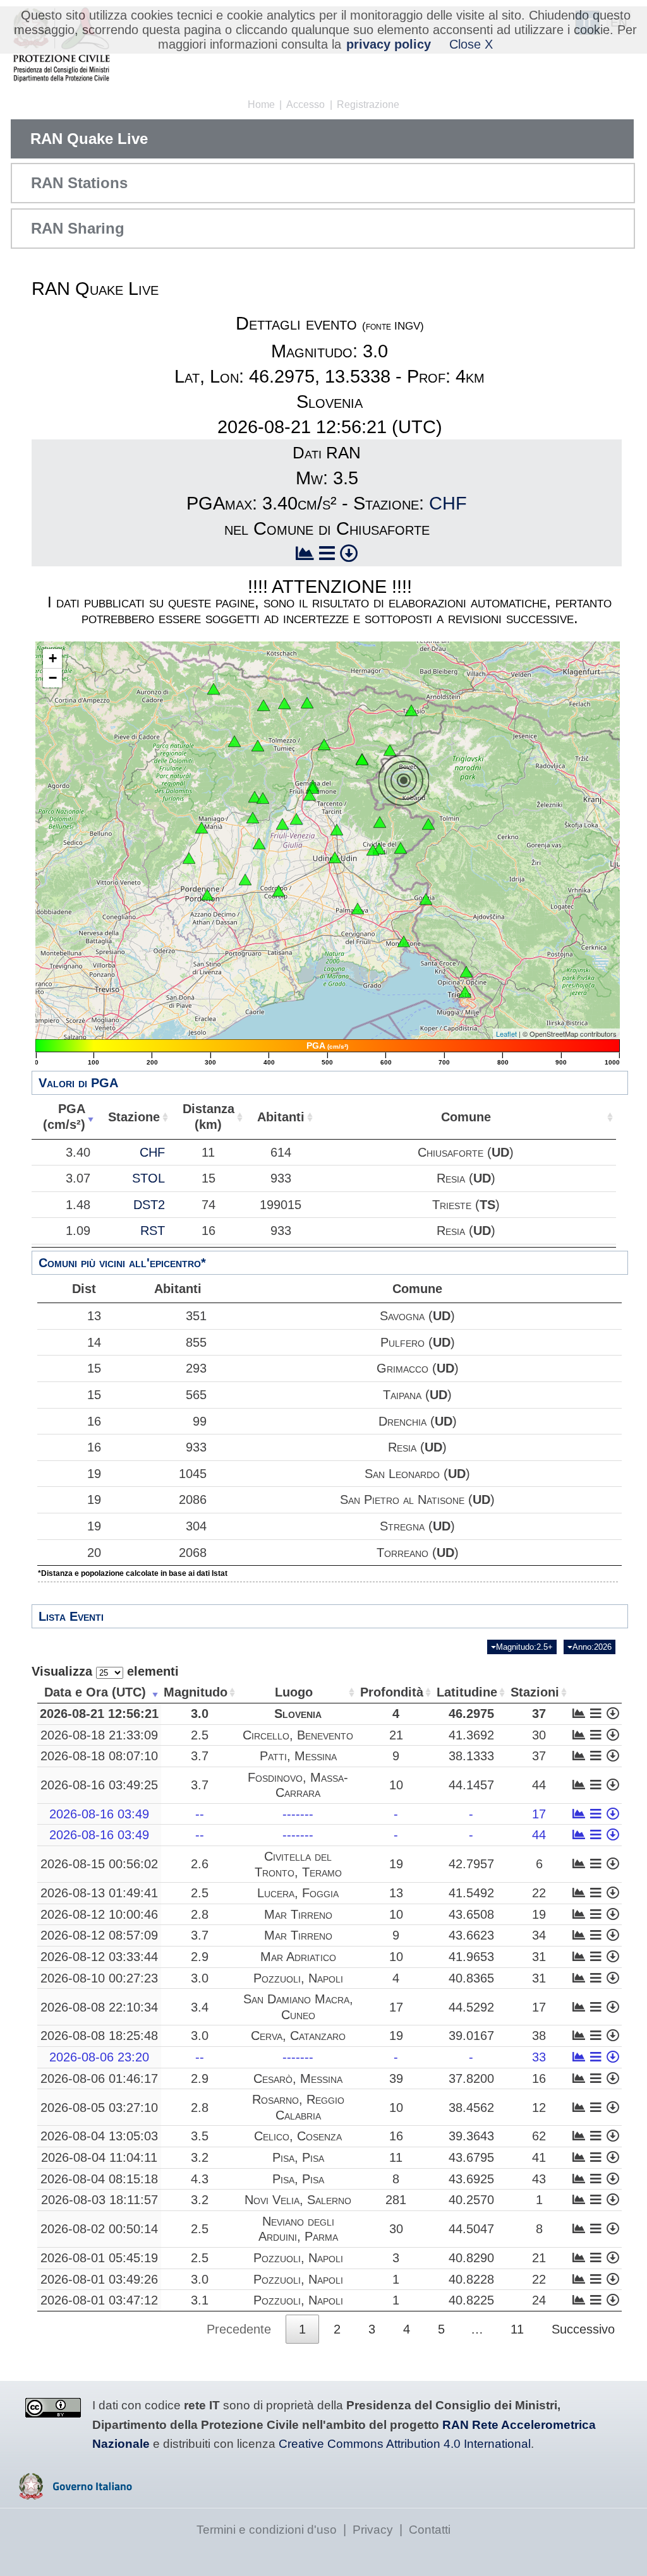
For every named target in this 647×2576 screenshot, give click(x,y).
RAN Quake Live (89, 139)
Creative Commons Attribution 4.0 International (405, 2444)
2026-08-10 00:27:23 (99, 1978)
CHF (448, 503)
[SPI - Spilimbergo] (259, 844)
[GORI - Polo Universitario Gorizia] (426, 899)
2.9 (200, 1957)
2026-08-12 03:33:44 (99, 1957)
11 (396, 2157)
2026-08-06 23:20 (99, 2057)
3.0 (200, 1714)
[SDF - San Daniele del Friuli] (282, 824)
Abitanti (281, 1117)
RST (153, 1231)
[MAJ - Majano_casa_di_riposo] (296, 819)
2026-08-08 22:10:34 (99, 2007)
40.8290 (471, 2258)
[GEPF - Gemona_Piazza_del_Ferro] (313, 788)
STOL (148, 1178)
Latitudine (467, 1692)
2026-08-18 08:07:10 (99, 1756)
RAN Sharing (78, 228)
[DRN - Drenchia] (428, 824)
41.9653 (471, 1957)
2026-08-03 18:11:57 (100, 2200)
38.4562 (471, 2108)
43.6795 (471, 2157)
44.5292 (471, 2007)
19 (94, 1474)
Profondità (392, 1692)
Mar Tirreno (298, 1914)
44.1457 (471, 1785)
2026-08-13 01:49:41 (99, 1893)
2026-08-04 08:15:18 (99, 2179)
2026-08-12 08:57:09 (99, 1935)
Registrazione (368, 104)
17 (539, 1814)
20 (94, 1553)
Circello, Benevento (298, 1735)
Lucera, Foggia (298, 1893)
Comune (466, 1117)
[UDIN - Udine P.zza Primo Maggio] (335, 857)
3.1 (200, 2300)
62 (539, 2136)
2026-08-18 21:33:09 (99, 1735)
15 (94, 1368)
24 (539, 2300)
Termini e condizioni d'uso (267, 2530)
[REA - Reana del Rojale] (337, 830)
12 (539, 2108)
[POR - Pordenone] (207, 895)
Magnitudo (196, 1692)
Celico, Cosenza (298, 2136)
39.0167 (471, 2036)
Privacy (373, 2530)
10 (396, 1785)
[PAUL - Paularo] (307, 703)
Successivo (583, 2329)
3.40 (78, 1152)
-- (200, 1814)
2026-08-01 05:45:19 (99, 2258)
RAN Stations (79, 183)
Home (261, 104)
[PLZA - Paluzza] (284, 703)
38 (539, 2036)
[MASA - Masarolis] (380, 822)
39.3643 (471, 2136)
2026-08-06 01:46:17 (99, 2078)
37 (539, 1714)
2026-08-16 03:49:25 (99, 1785)
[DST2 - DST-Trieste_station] (465, 992)
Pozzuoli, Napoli (298, 1978)
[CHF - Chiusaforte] (390, 750)
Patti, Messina (298, 1756)
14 (94, 1342)
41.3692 (471, 1735)
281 (396, 2200)
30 (539, 1735)
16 (94, 1421)
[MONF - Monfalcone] (404, 941)
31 (539, 1957)
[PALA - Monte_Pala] (263, 798)
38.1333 (471, 1756)
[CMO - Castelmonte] (401, 848)
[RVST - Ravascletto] (263, 705)
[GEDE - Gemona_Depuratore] (310, 795)
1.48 (78, 1205)
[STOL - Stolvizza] (362, 760)
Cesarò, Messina (298, 2078)
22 (539, 1893)
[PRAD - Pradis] (255, 797)
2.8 (200, 1914)
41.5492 (471, 1893)
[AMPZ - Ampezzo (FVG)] (234, 741)
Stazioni (535, 1692)
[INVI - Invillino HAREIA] (258, 746)
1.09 (78, 1231)
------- (298, 1814)
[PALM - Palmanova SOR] (358, 909)
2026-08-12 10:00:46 (99, 1914)
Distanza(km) (209, 1117)
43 (539, 2179)
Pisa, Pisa (298, 2157)
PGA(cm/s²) (64, 1117)
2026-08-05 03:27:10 (99, 2108)
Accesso (305, 104)
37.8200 (471, 2078)
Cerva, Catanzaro (298, 2036)
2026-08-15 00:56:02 (99, 1864)
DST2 (149, 1205)
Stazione (134, 1117)
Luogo (294, 1692)
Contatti (430, 2530)
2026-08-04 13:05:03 (99, 2136)
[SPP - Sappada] (214, 689)
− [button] (53, 678)
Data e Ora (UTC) (95, 1692)
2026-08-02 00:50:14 (99, 2229)
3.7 (200, 1756)
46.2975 (471, 1714)
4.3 (200, 2179)
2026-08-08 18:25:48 (99, 2036)
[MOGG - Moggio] (324, 744)
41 (539, 2157)
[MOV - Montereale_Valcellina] (202, 828)
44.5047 (471, 2229)
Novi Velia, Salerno (298, 2200)
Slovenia (298, 1714)
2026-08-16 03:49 (99, 1814)
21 (396, 1735)
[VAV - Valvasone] (245, 880)
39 (396, 2078)
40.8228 (471, 2279)
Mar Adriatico (298, 1957)
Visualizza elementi (105, 1671)
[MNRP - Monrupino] (466, 972)
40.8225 (471, 2300)
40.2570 (471, 2200)
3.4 (200, 2007)
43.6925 (471, 2179)
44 (539, 1785)
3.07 (78, 1178)
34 (539, 1935)
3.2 (200, 2157)
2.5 (200, 1735)
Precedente (239, 2329)
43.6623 (471, 1935)
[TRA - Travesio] (253, 818)
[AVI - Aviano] (189, 858)
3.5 (200, 2136)
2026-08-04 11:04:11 (99, 2157)
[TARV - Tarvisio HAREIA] (411, 710)
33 (539, 2057)
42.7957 (471, 1864)
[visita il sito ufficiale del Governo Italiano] (76, 2495)
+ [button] (53, 658)
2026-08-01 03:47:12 (99, 2300)
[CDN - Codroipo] (279, 891)
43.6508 (471, 1914)
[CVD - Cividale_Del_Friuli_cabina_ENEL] (373, 850)
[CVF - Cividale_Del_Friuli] (379, 849)
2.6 (200, 1864)
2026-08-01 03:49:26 (99, 2279)
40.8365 (471, 1978)
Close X (471, 44)
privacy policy (389, 44)
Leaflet (506, 1034)
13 (94, 1316)
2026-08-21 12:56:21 (99, 1714)
